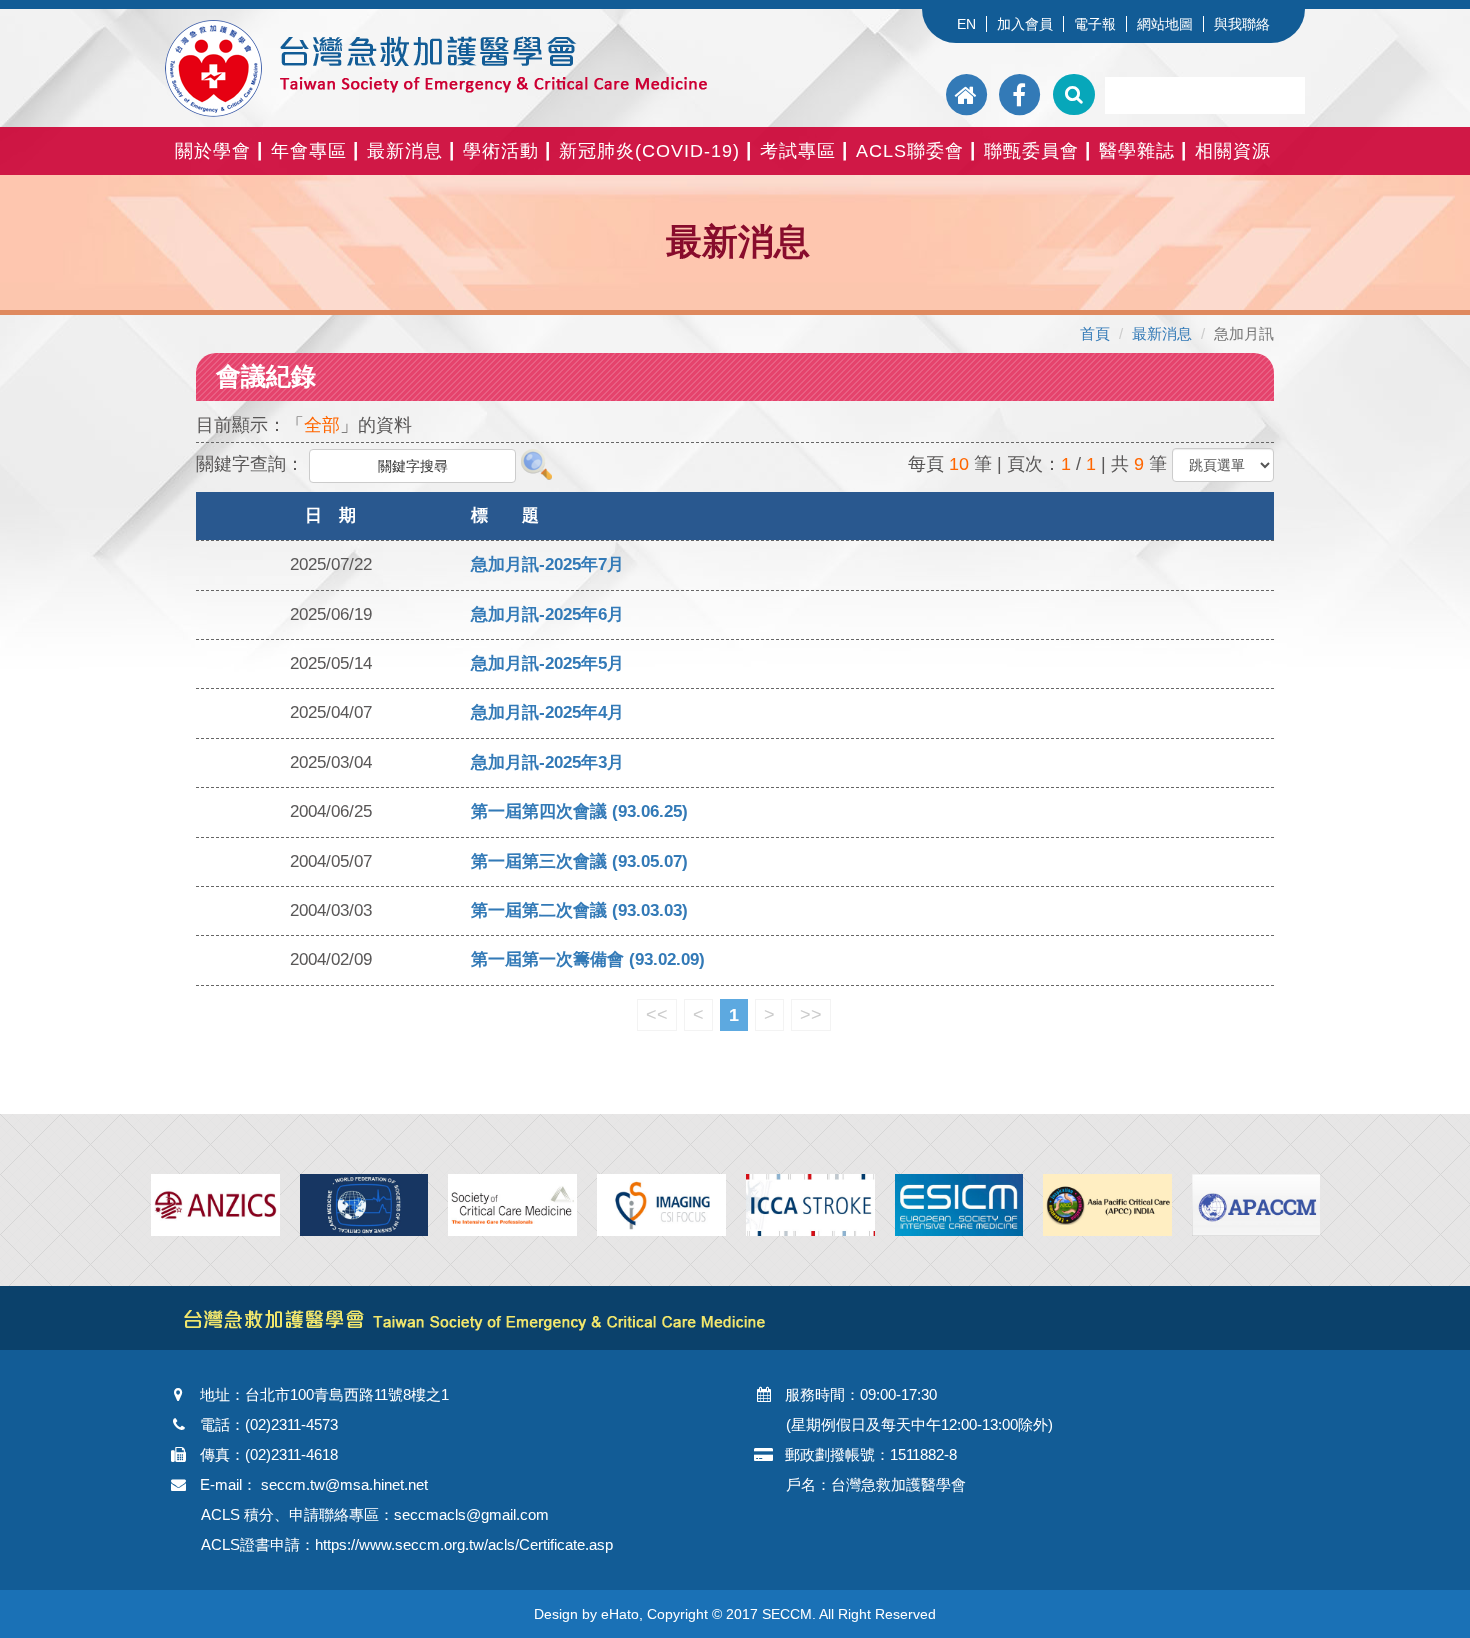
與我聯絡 (1242, 24)
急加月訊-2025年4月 (547, 712)
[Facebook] (1019, 94)
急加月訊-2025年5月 (547, 663)
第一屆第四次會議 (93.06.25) (579, 811)
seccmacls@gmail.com (471, 1514)
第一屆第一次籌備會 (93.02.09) (588, 959)
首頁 (1095, 333)
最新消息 (1162, 333)
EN (966, 24)
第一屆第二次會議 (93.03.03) (579, 910)
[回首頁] (968, 94)
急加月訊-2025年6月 (547, 614)
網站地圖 (1165, 24)
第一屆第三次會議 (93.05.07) (579, 861)
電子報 (1095, 24)
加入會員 (1025, 24)
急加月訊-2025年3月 (547, 762)
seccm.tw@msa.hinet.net (344, 1484)
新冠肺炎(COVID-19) (649, 151)
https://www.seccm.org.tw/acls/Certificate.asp (464, 1544)
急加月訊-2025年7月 (547, 564)
